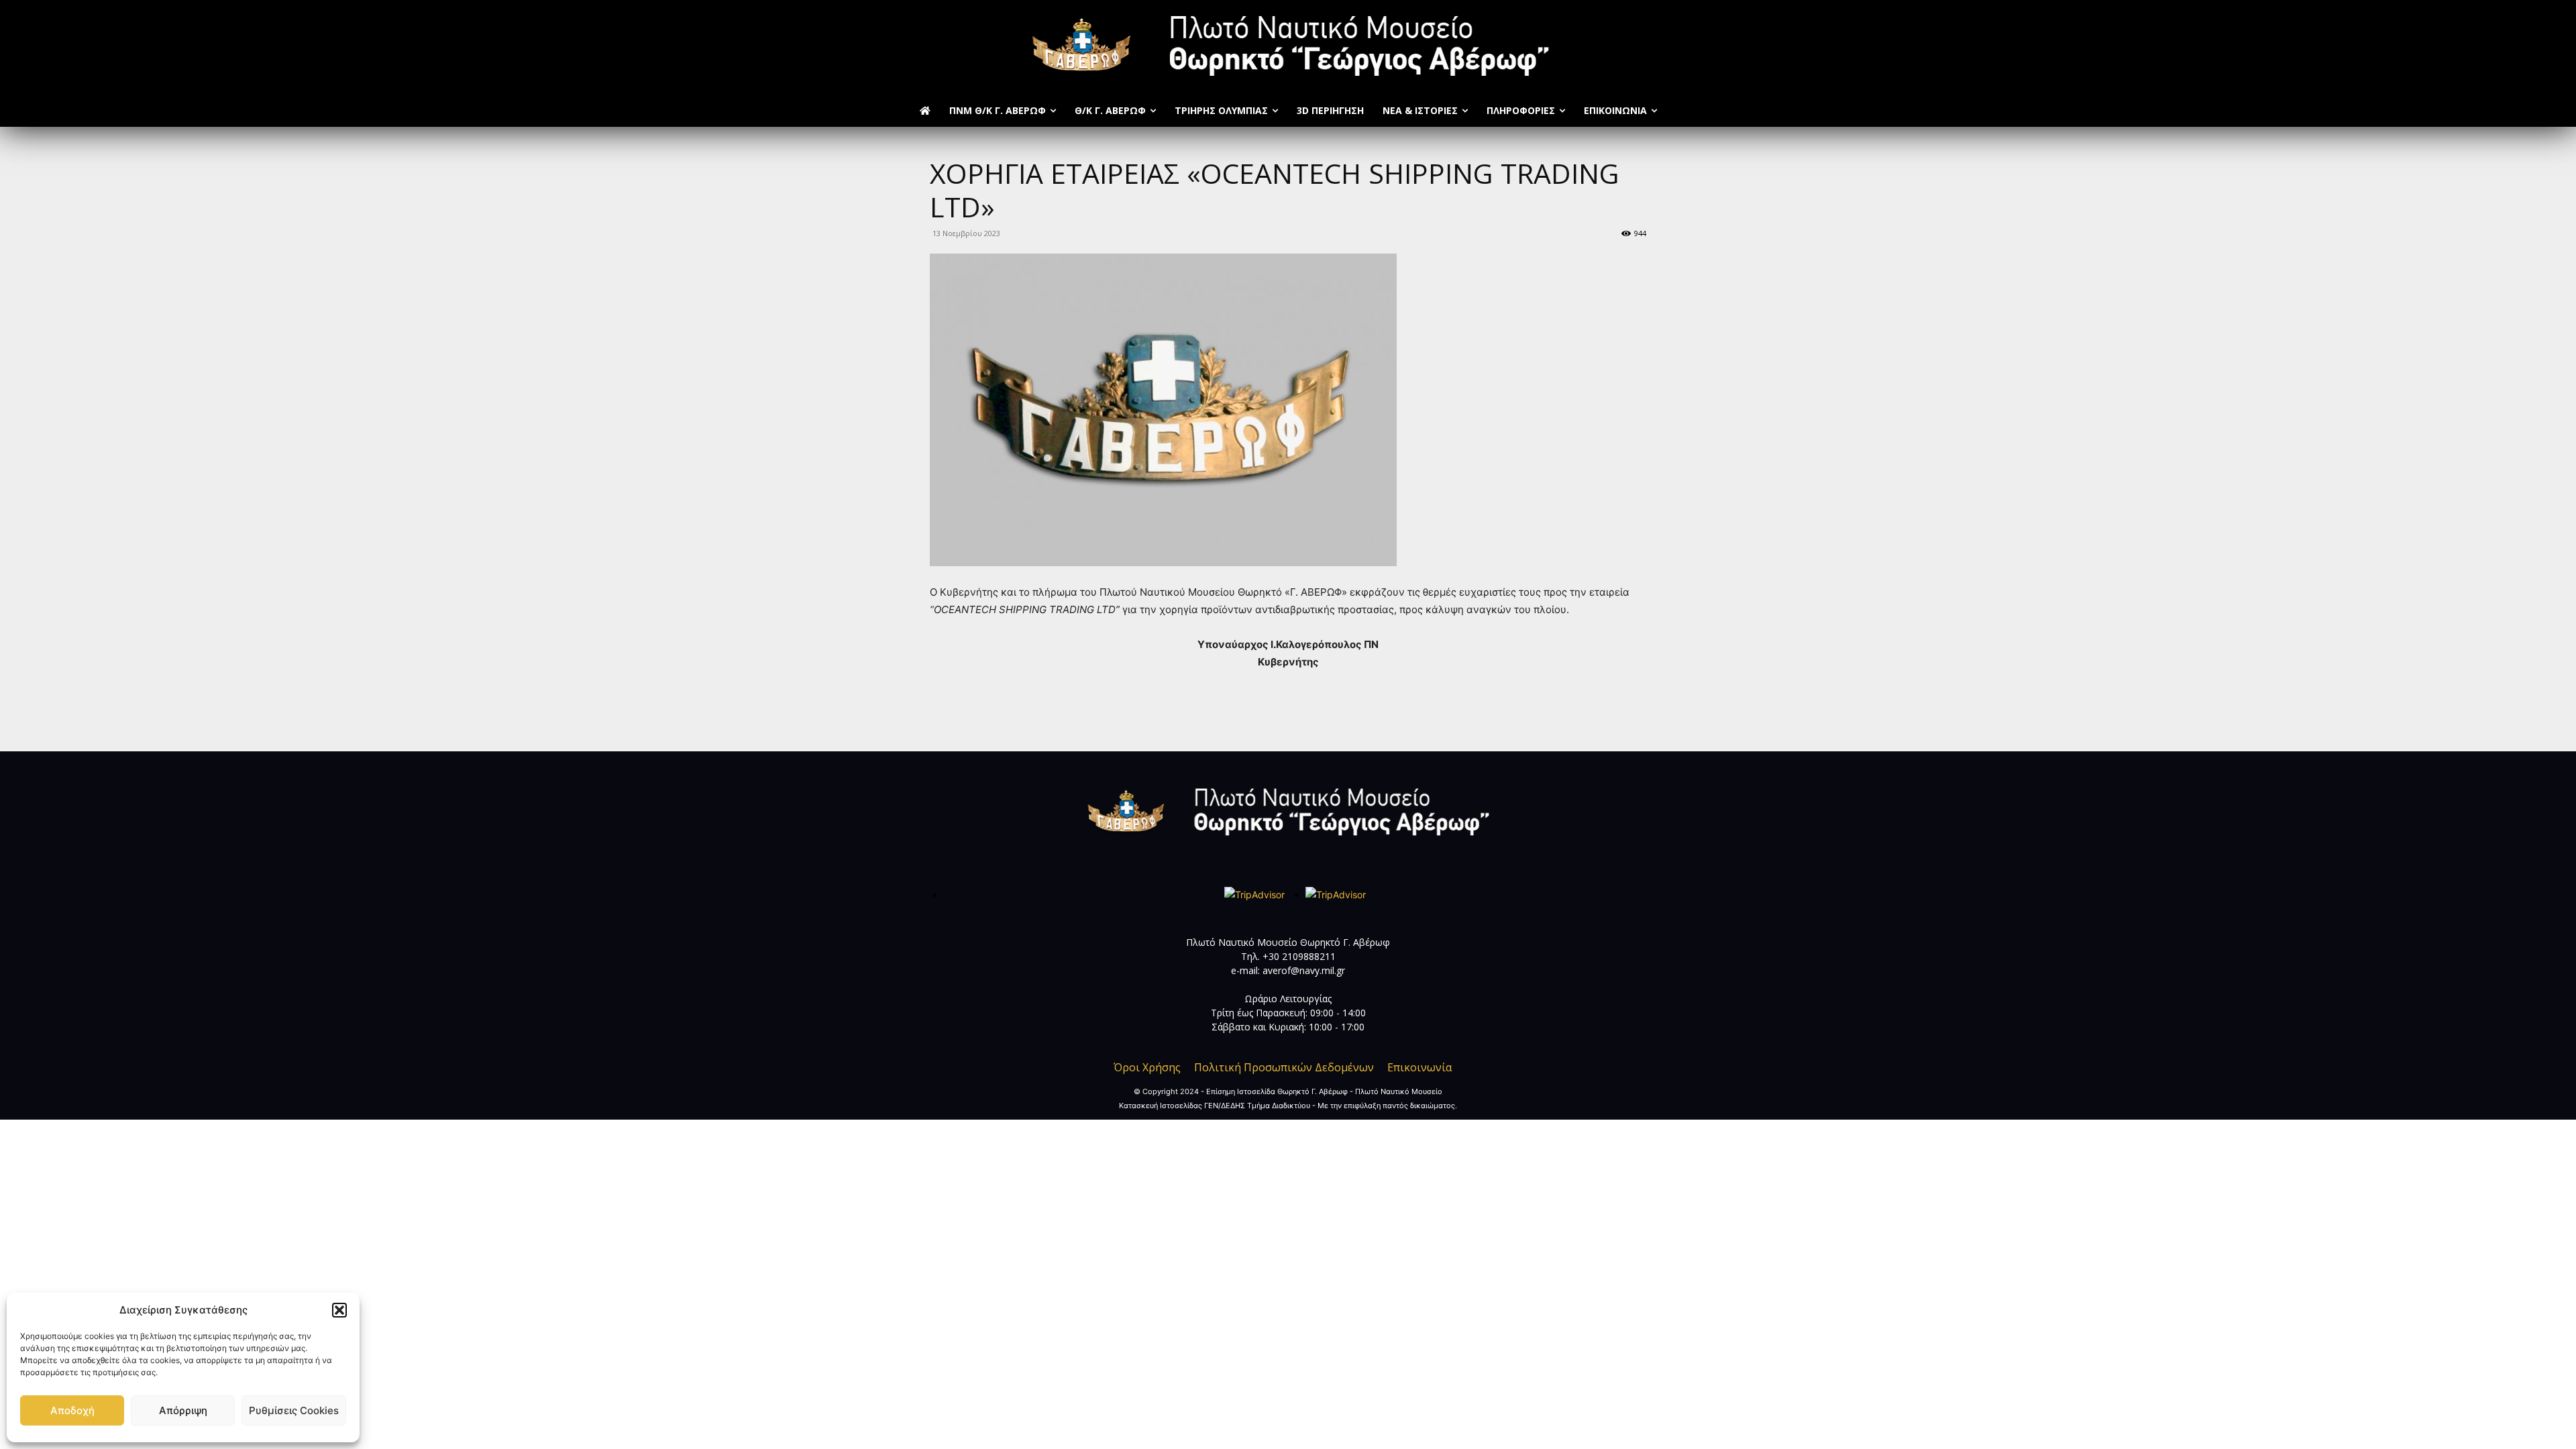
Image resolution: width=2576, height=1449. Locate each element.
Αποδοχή (72, 1410)
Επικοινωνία (1419, 1067)
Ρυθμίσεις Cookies (294, 1410)
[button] (339, 1310)
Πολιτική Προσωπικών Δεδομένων (1284, 1067)
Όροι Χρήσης (1147, 1067)
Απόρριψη (183, 1410)
